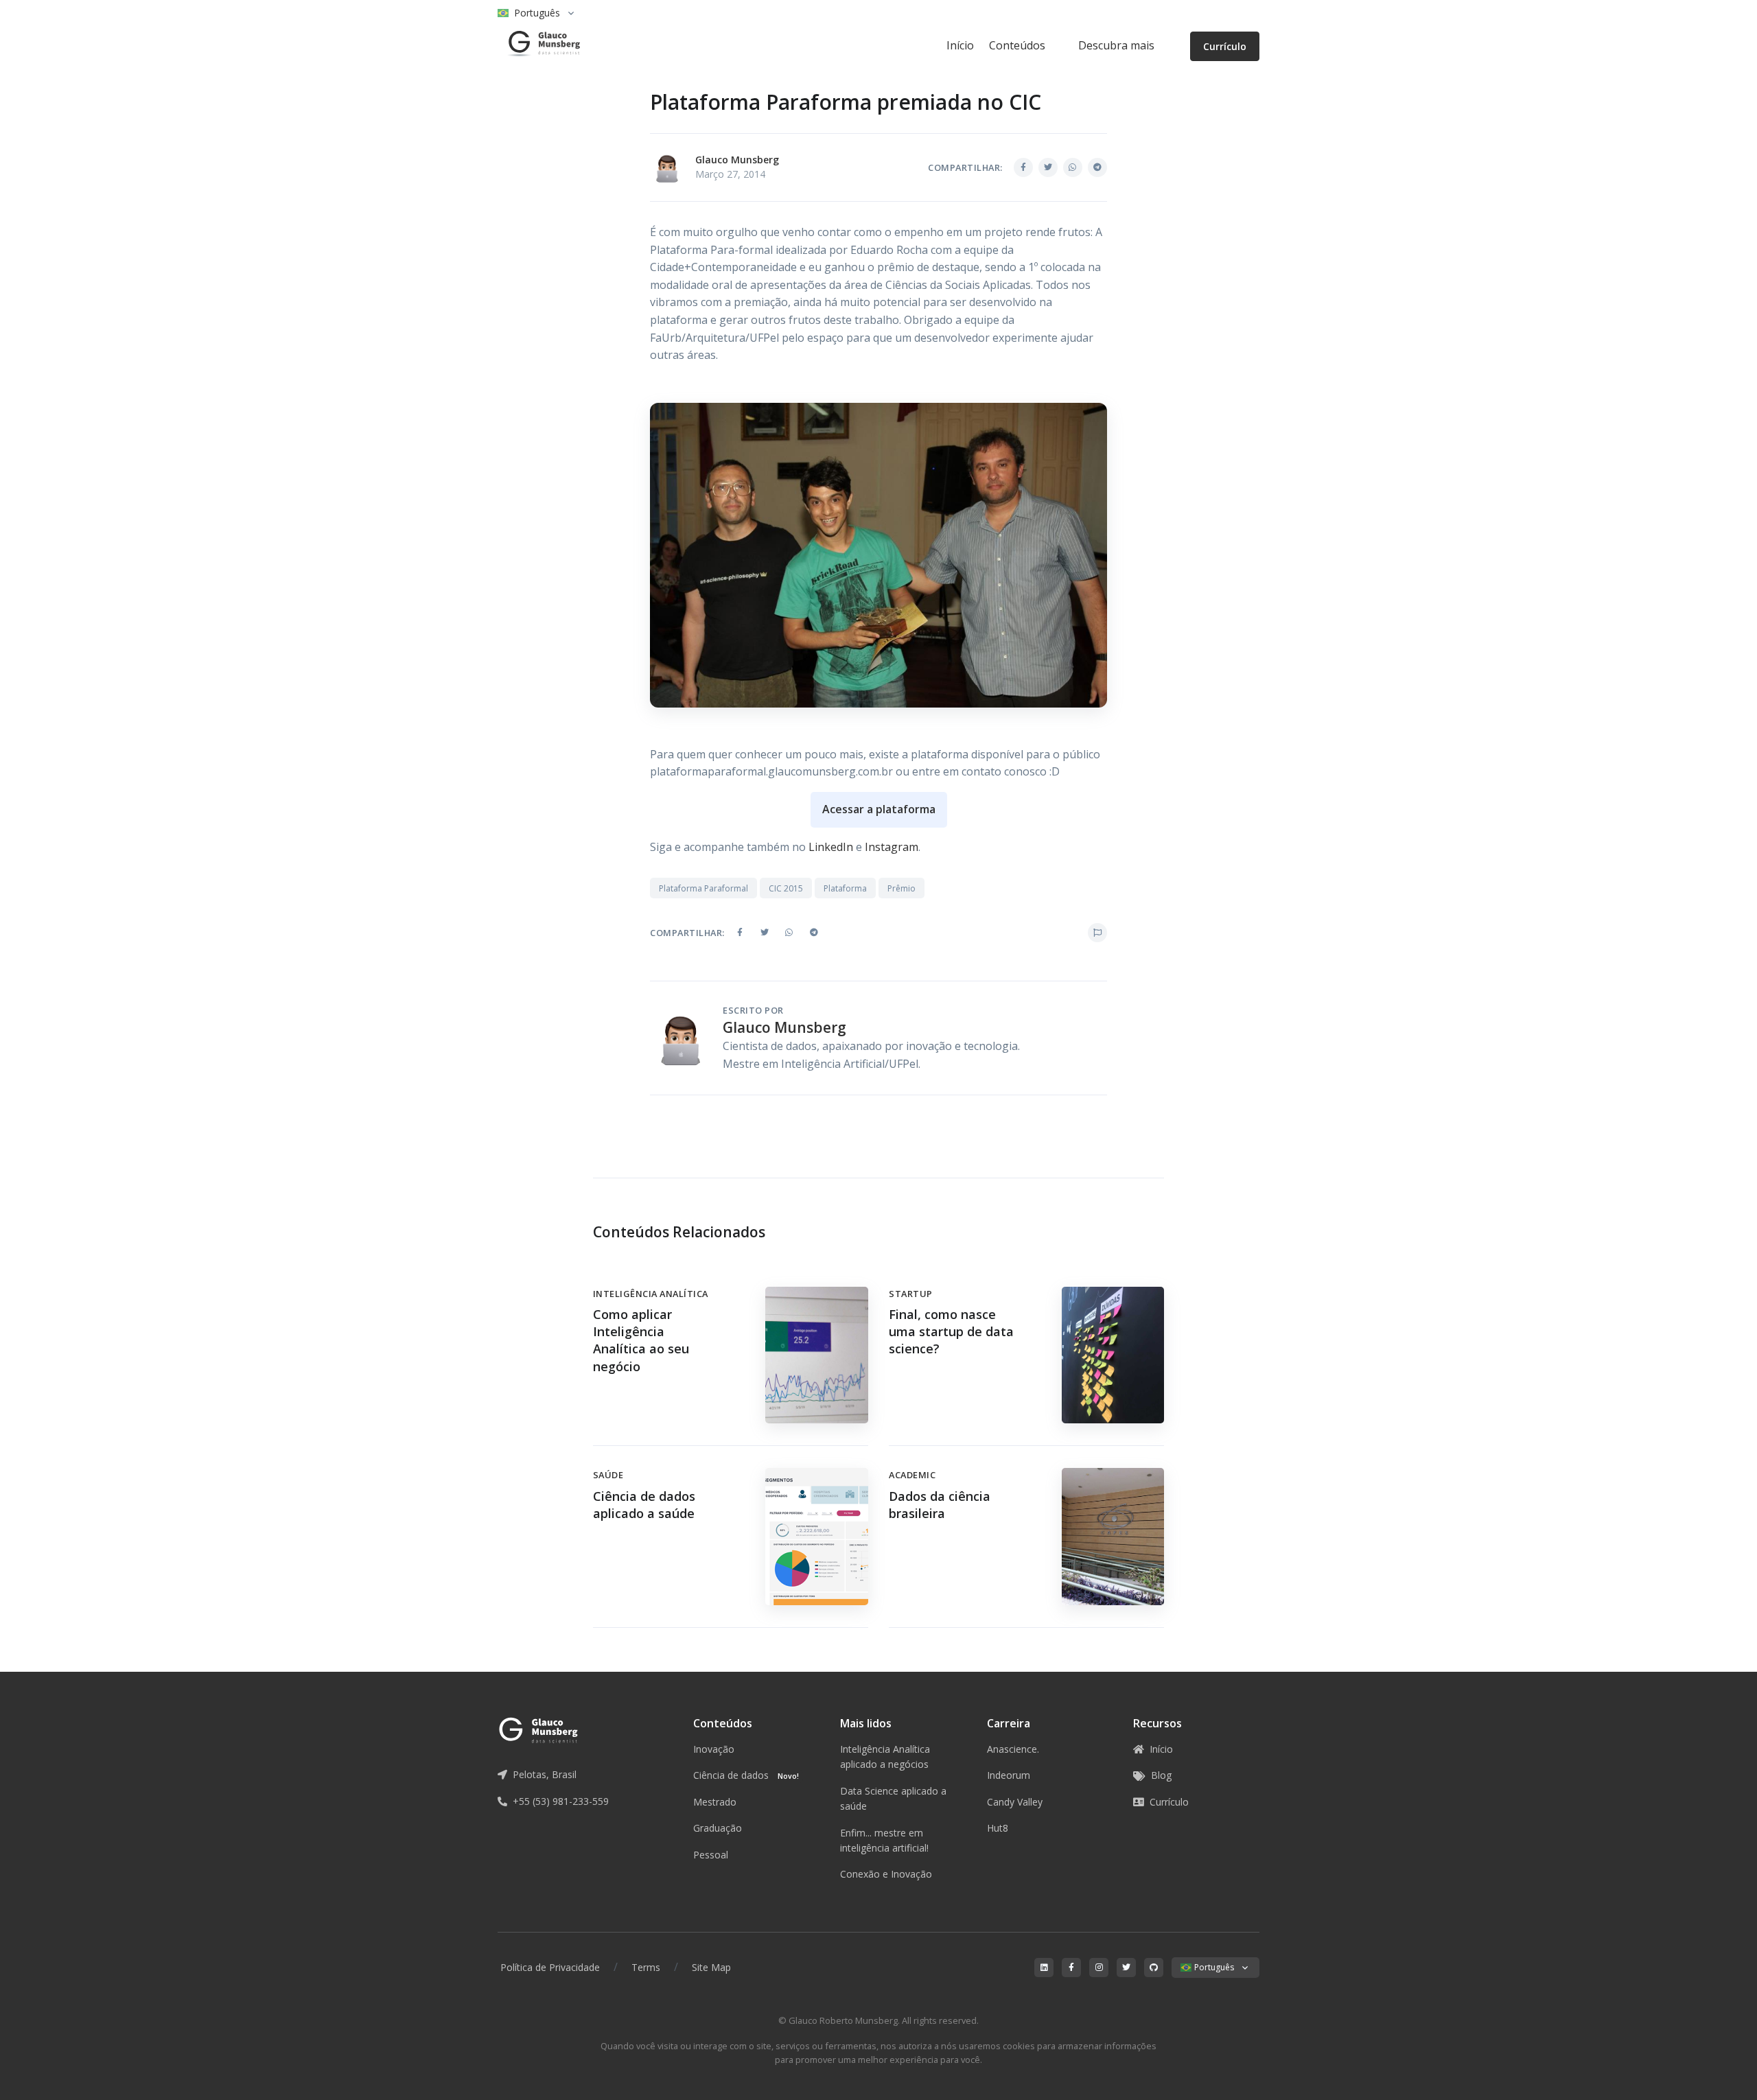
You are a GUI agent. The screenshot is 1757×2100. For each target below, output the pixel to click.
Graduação (718, 1828)
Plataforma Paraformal (703, 888)
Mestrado (715, 1802)
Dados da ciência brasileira (940, 1505)
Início (960, 45)
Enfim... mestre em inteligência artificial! (884, 1840)
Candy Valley (1015, 1802)
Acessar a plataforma (879, 809)
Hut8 (998, 1828)
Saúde (608, 1475)
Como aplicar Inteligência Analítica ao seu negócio (641, 1340)
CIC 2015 (786, 888)
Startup (911, 1294)
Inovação (714, 1749)
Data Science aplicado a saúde (893, 1798)
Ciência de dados (746, 1775)
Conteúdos (1017, 45)
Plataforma (845, 888)
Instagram (892, 847)
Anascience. (1013, 1749)
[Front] (539, 46)
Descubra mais (1116, 45)
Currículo (1225, 46)
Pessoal (711, 1855)
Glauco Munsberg (737, 160)
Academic (912, 1475)
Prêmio (901, 888)
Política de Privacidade (550, 1967)
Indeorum (1009, 1775)
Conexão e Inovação (886, 1874)
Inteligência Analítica (651, 1294)
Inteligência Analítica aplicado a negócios (885, 1757)
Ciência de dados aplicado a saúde (644, 1505)
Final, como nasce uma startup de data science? (951, 1331)
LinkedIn (831, 847)
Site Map (711, 1967)
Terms (646, 1967)
